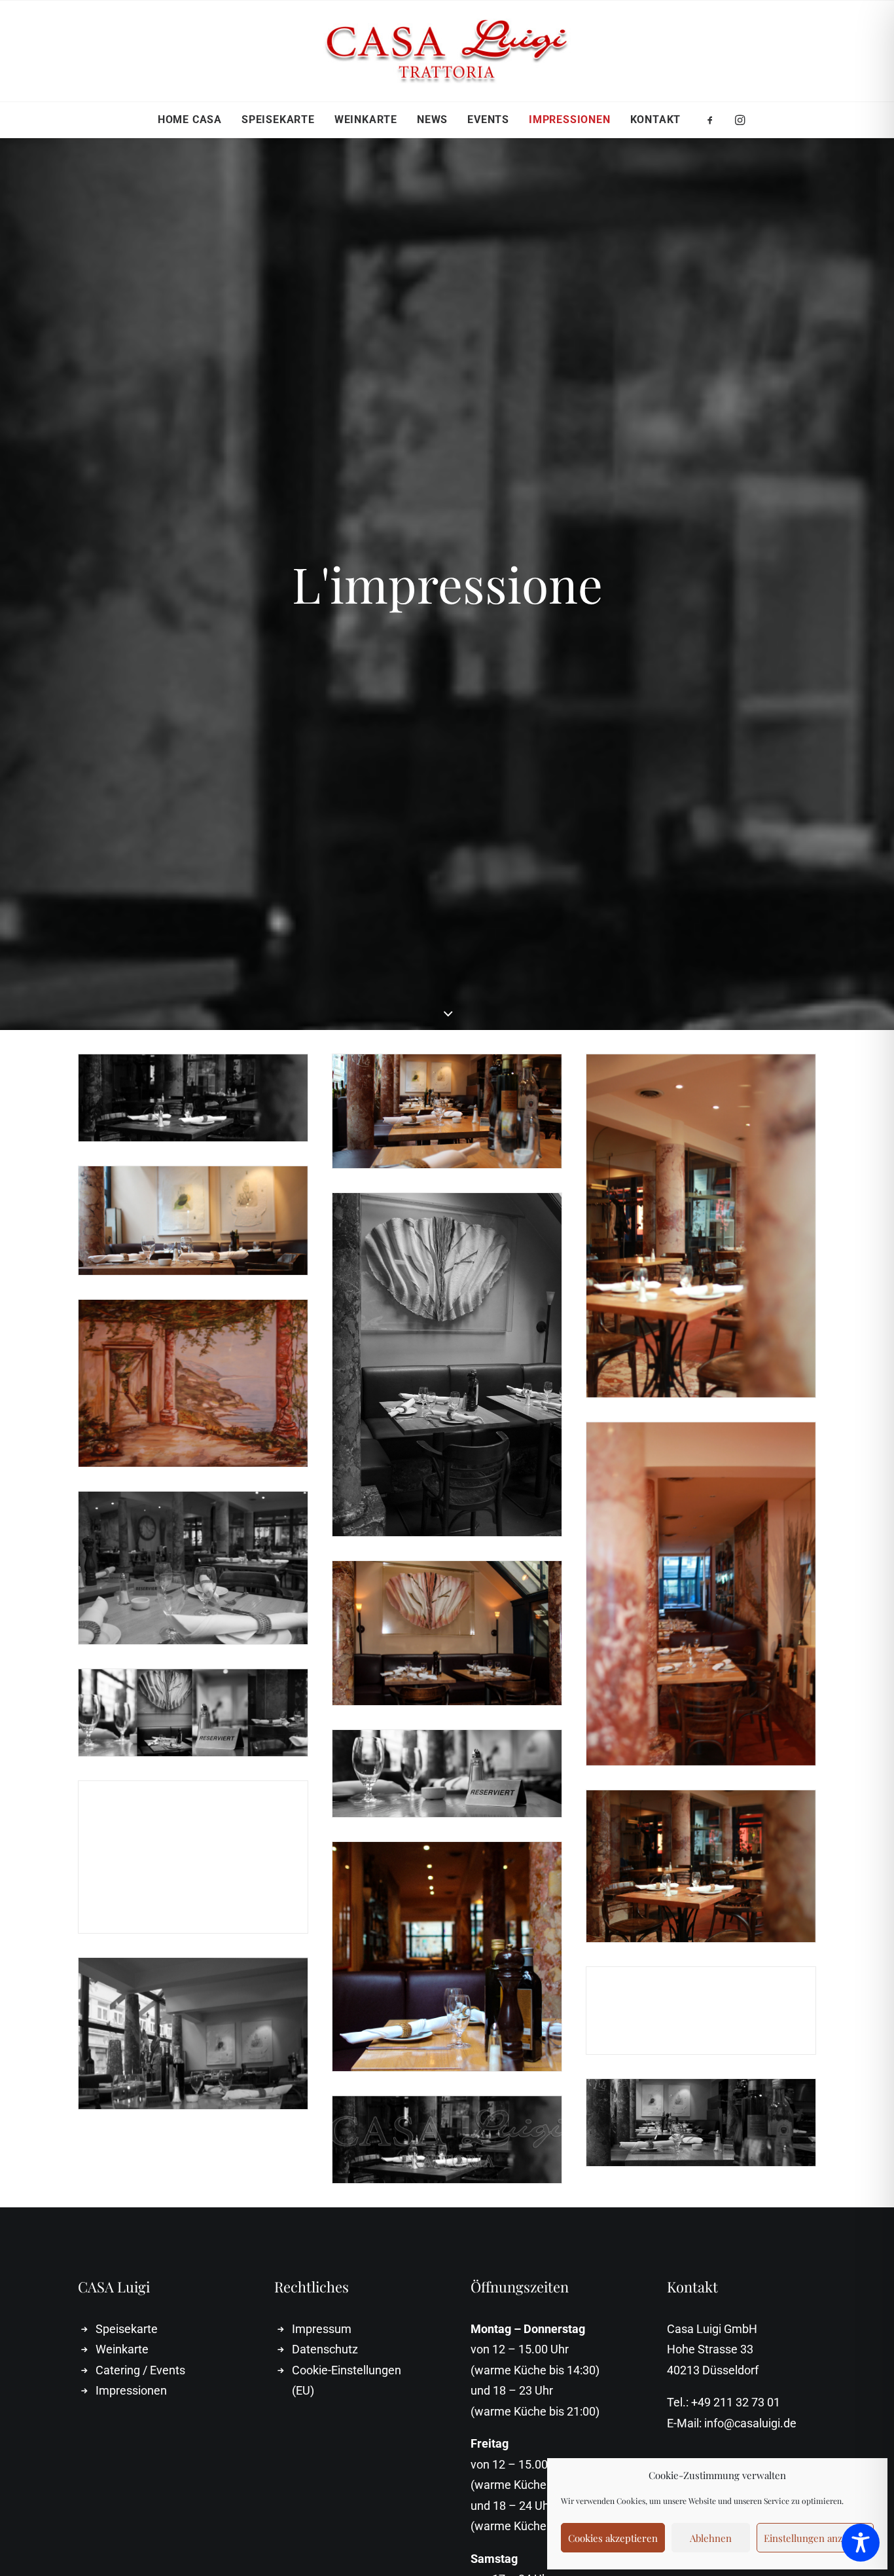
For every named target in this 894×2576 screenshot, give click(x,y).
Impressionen (570, 120)
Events (488, 120)
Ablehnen (711, 2538)
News (432, 120)
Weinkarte (366, 120)
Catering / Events (140, 2370)
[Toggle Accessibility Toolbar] (861, 2543)
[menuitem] (190, 120)
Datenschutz (325, 2349)
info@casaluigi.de (750, 2423)
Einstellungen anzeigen (815, 2538)
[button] (714, 120)
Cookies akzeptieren (613, 2538)
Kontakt (656, 120)
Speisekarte (278, 120)
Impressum (322, 2329)
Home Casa (190, 120)
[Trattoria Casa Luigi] (447, 51)
